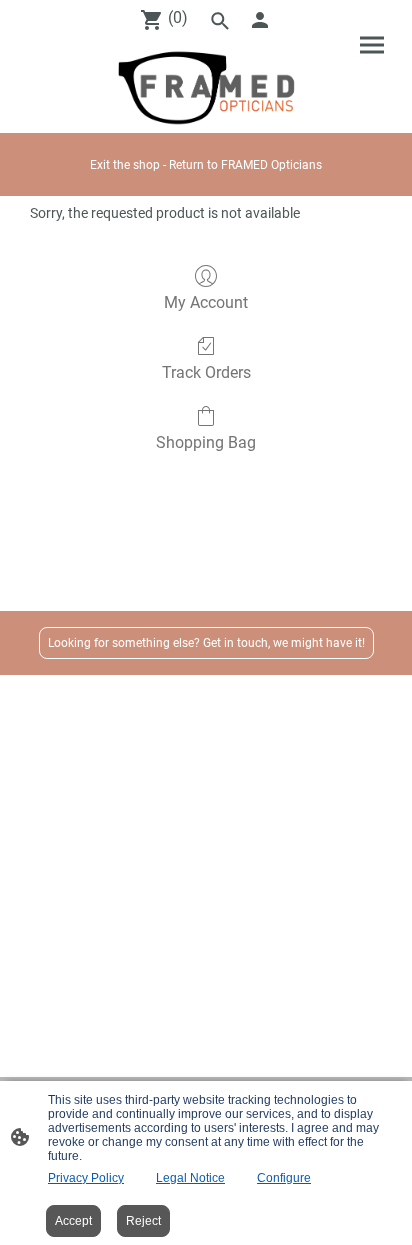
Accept (73, 1221)
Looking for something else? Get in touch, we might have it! (206, 643)
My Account (206, 302)
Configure (284, 1178)
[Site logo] (206, 87)
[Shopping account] (260, 20)
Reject (143, 1221)
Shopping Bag (206, 442)
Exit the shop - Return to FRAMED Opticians (206, 165)
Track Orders (206, 372)
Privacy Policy (86, 1178)
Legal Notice (190, 1178)
